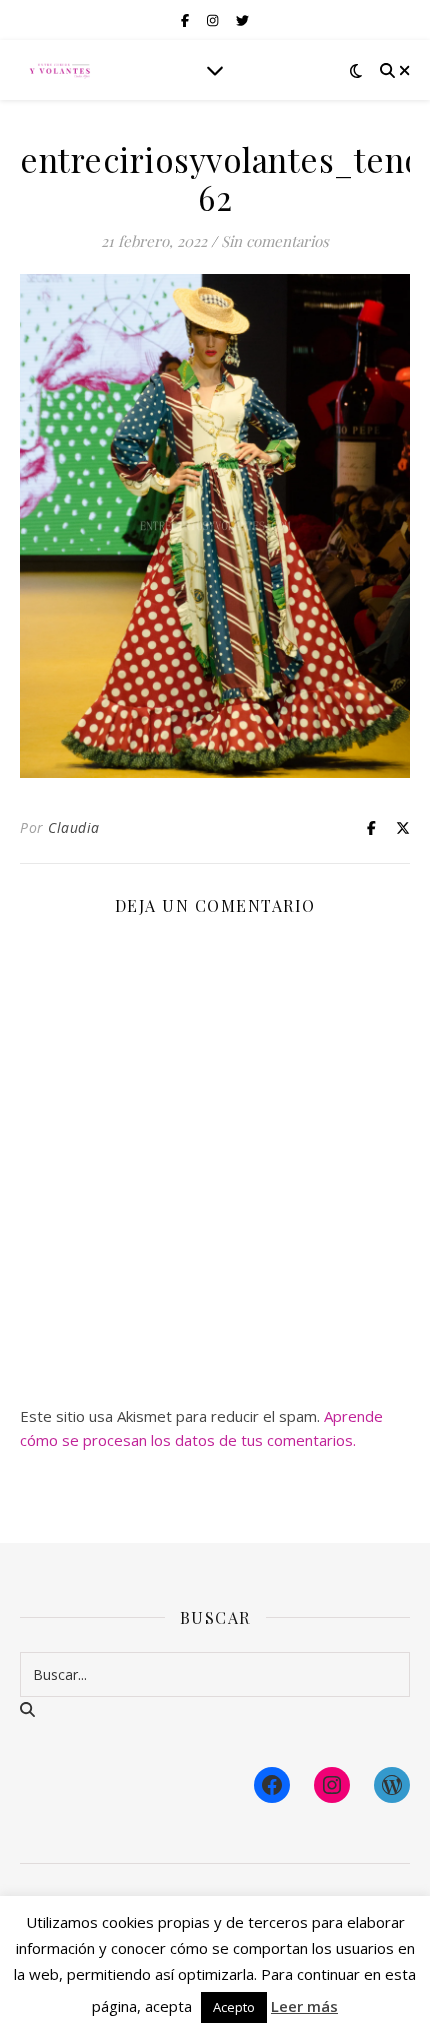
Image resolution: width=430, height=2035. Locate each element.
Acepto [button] (234, 2007)
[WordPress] (392, 1785)
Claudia (74, 827)
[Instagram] (332, 1785)
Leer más (304, 2006)
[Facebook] (272, 1785)
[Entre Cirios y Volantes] (60, 70)
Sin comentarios (275, 241)
